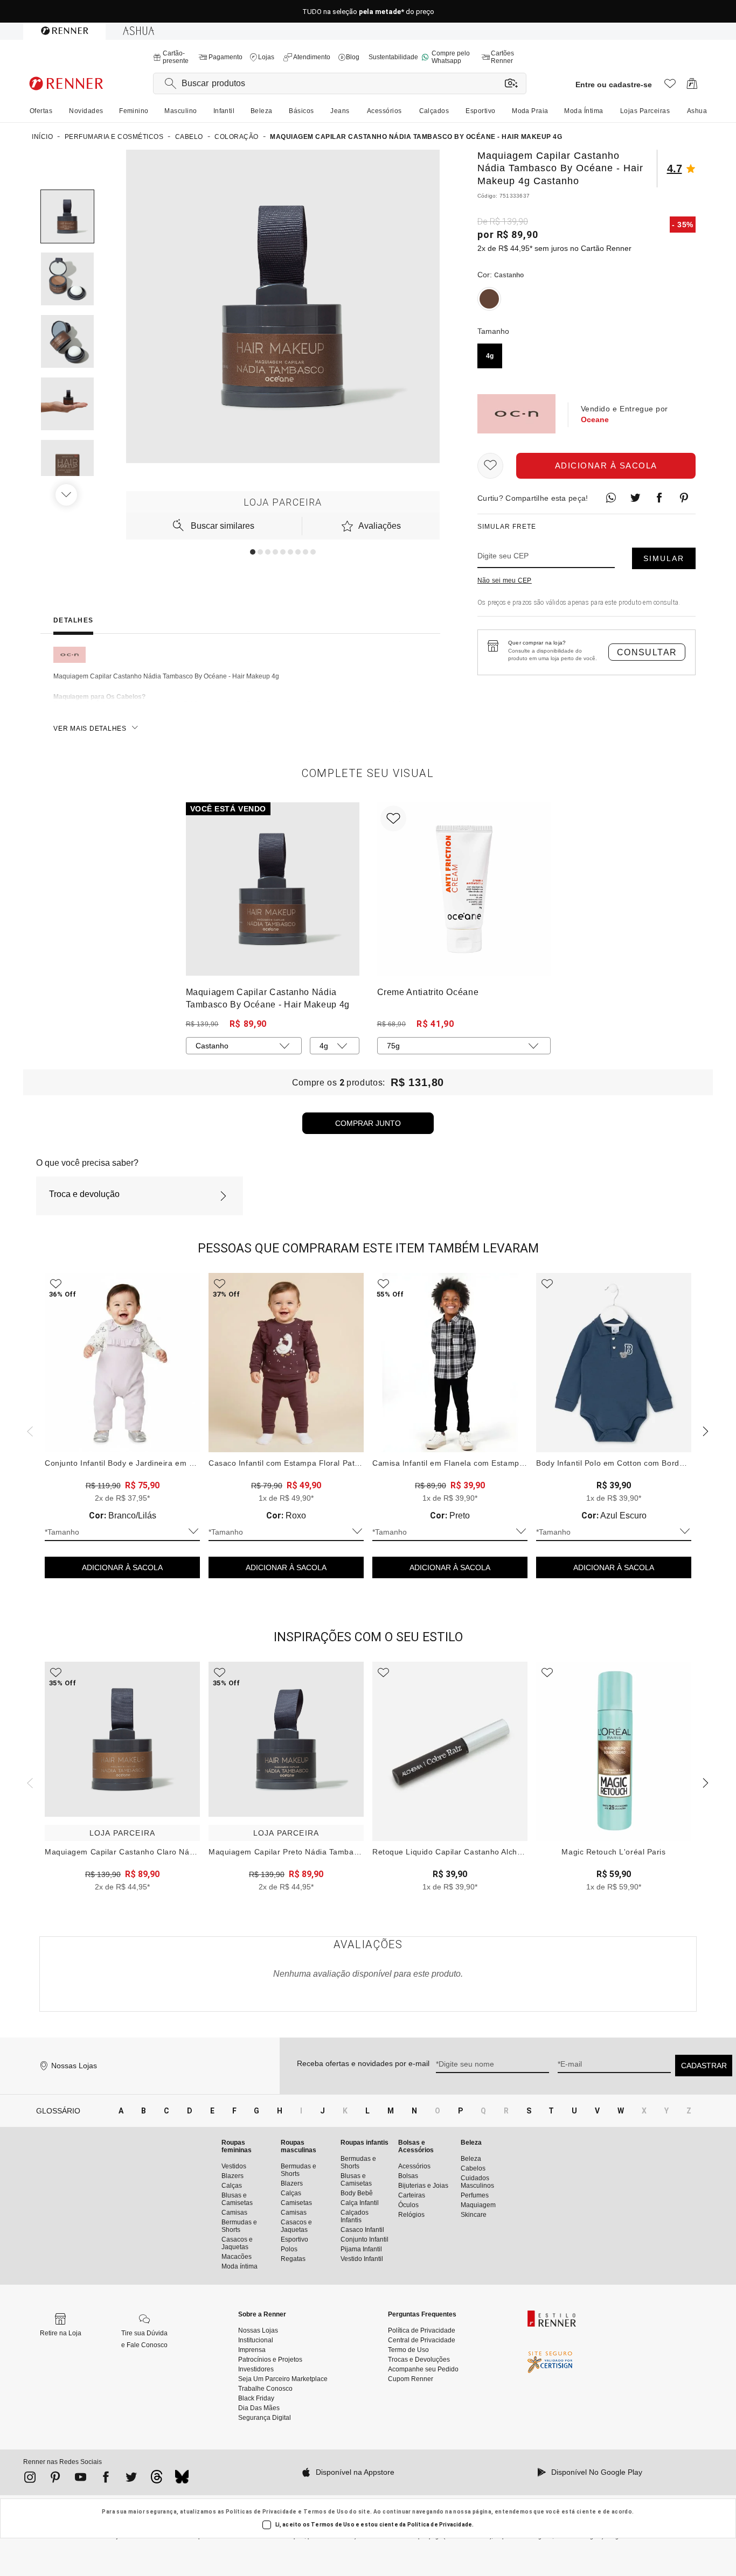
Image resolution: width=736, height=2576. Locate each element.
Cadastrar (704, 2066)
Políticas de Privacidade (261, 2512)
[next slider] (29, 1430)
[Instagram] (30, 2479)
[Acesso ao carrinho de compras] (692, 86)
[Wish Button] (490, 466)
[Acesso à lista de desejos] (670, 86)
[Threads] (157, 2480)
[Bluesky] (182, 2480)
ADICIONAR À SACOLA (122, 1567)
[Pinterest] (55, 2479)
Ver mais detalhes (90, 729)
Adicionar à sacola (606, 465)
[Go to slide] (253, 552)
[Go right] (67, 495)
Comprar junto (368, 1123)
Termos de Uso (326, 2512)
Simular (664, 558)
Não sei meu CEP (505, 580)
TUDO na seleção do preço (368, 12)
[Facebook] (106, 2479)
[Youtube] (81, 2479)
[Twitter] (131, 2479)
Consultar (647, 652)
